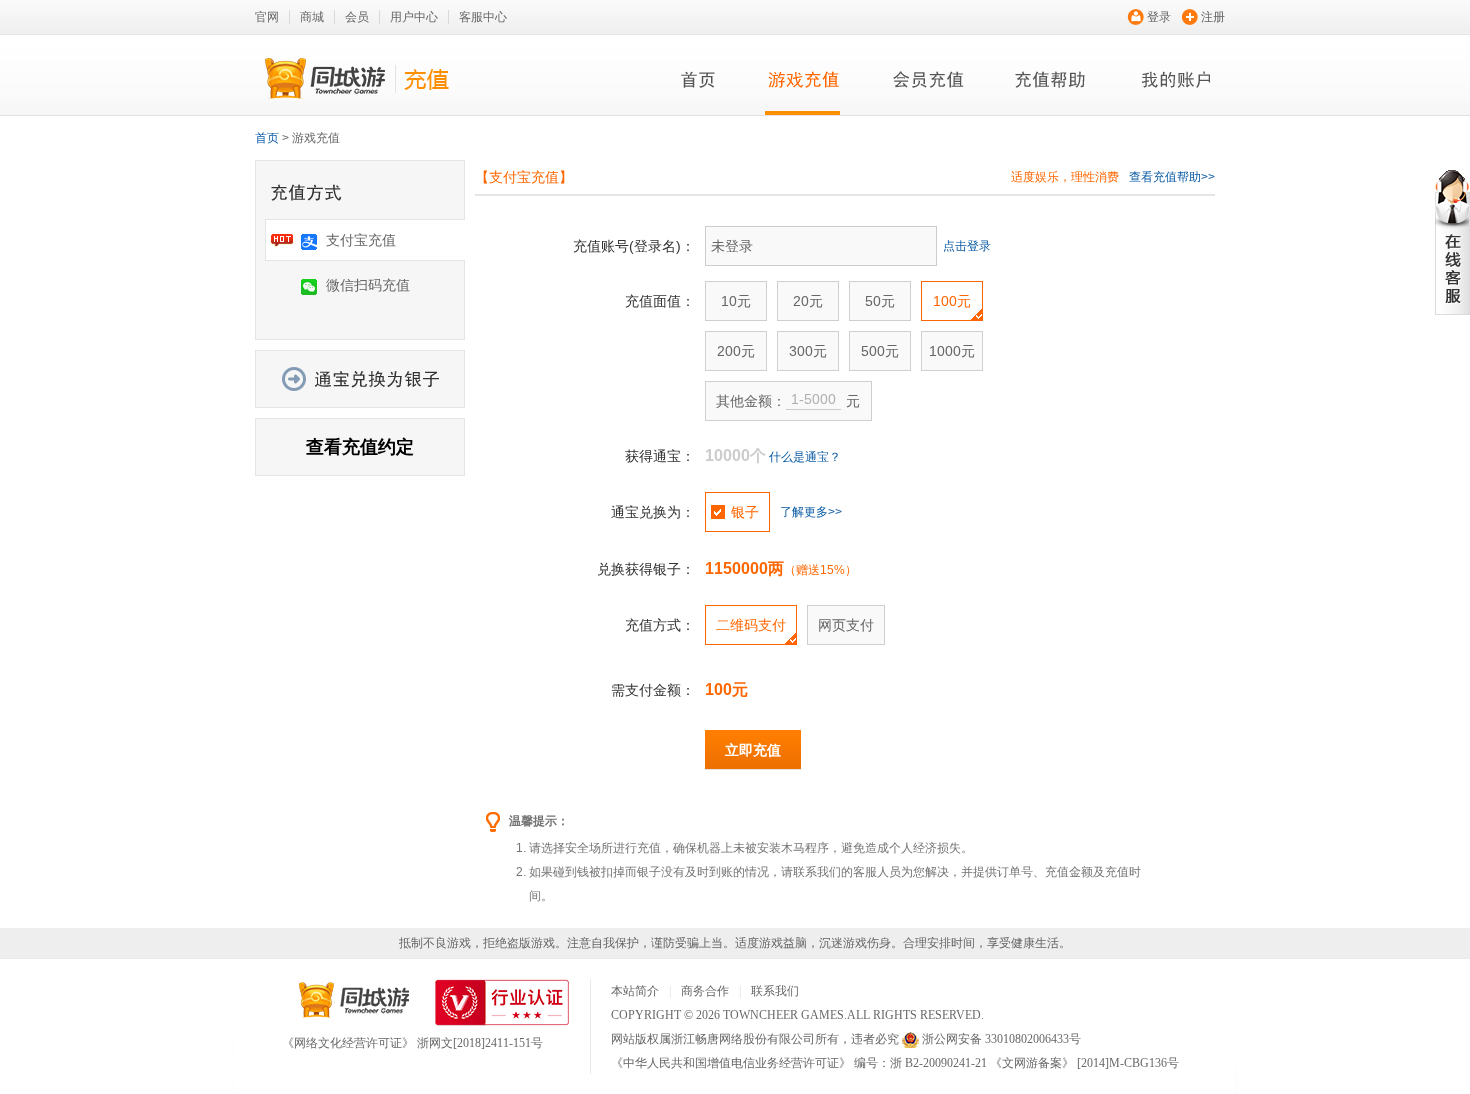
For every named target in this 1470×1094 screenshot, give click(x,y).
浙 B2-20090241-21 (938, 1063)
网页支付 (846, 625)
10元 (736, 301)
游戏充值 (802, 82)
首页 (698, 82)
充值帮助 (1052, 82)
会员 (357, 17)
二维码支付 (751, 625)
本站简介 (635, 991)
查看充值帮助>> (1172, 177)
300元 (808, 351)
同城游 (354, 1000)
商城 (312, 17)
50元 (880, 301)
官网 (267, 17)
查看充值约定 (360, 447)
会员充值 (927, 82)
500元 (880, 351)
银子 (745, 512)
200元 (736, 351)
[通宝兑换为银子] (360, 379)
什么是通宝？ (805, 457)
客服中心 (483, 17)
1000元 (952, 351)
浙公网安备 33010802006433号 (1001, 1039)
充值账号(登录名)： (634, 246)
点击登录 (967, 246)
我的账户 (1177, 82)
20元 (808, 301)
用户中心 (414, 17)
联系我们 (775, 991)
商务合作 (705, 991)
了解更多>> (811, 512)
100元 (952, 301)
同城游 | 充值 (360, 78)
